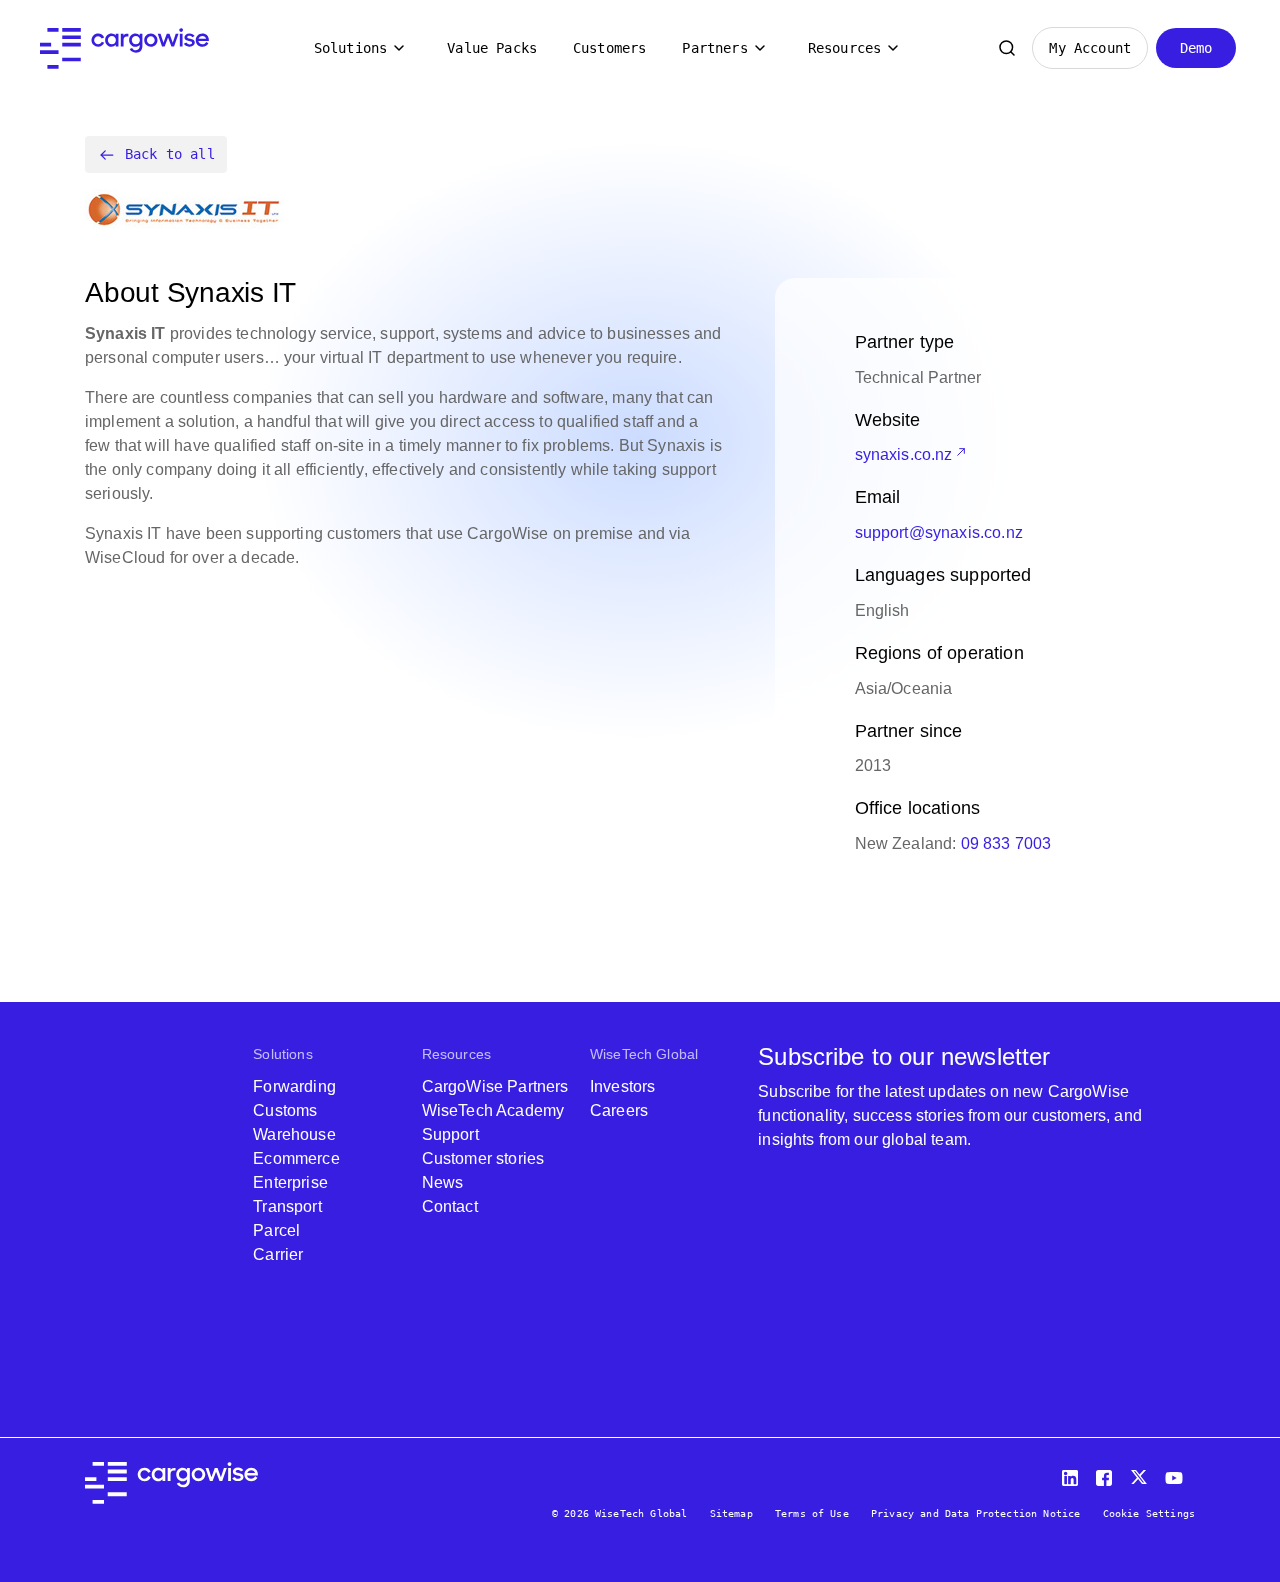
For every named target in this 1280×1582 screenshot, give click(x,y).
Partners (714, 48)
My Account (1090, 48)
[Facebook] (1107, 1473)
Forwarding (294, 1086)
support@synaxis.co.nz (939, 532)
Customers (609, 48)
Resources (844, 48)
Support (450, 1134)
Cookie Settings (1149, 1513)
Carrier (278, 1254)
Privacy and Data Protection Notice (975, 1513)
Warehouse (294, 1134)
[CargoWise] (124, 48)
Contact (450, 1206)
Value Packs (492, 48)
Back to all (170, 154)
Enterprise (290, 1182)
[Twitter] (1141, 1473)
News (443, 1182)
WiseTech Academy (493, 1110)
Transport (287, 1206)
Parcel (276, 1230)
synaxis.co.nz (904, 454)
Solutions (350, 48)
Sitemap (731, 1513)
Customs (285, 1110)
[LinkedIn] (1073, 1473)
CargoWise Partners (495, 1086)
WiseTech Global (644, 1054)
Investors (622, 1086)
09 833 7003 (1006, 843)
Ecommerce (296, 1158)
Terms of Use (812, 1513)
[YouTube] (1178, 1473)
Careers (619, 1110)
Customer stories (483, 1158)
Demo (1196, 48)
